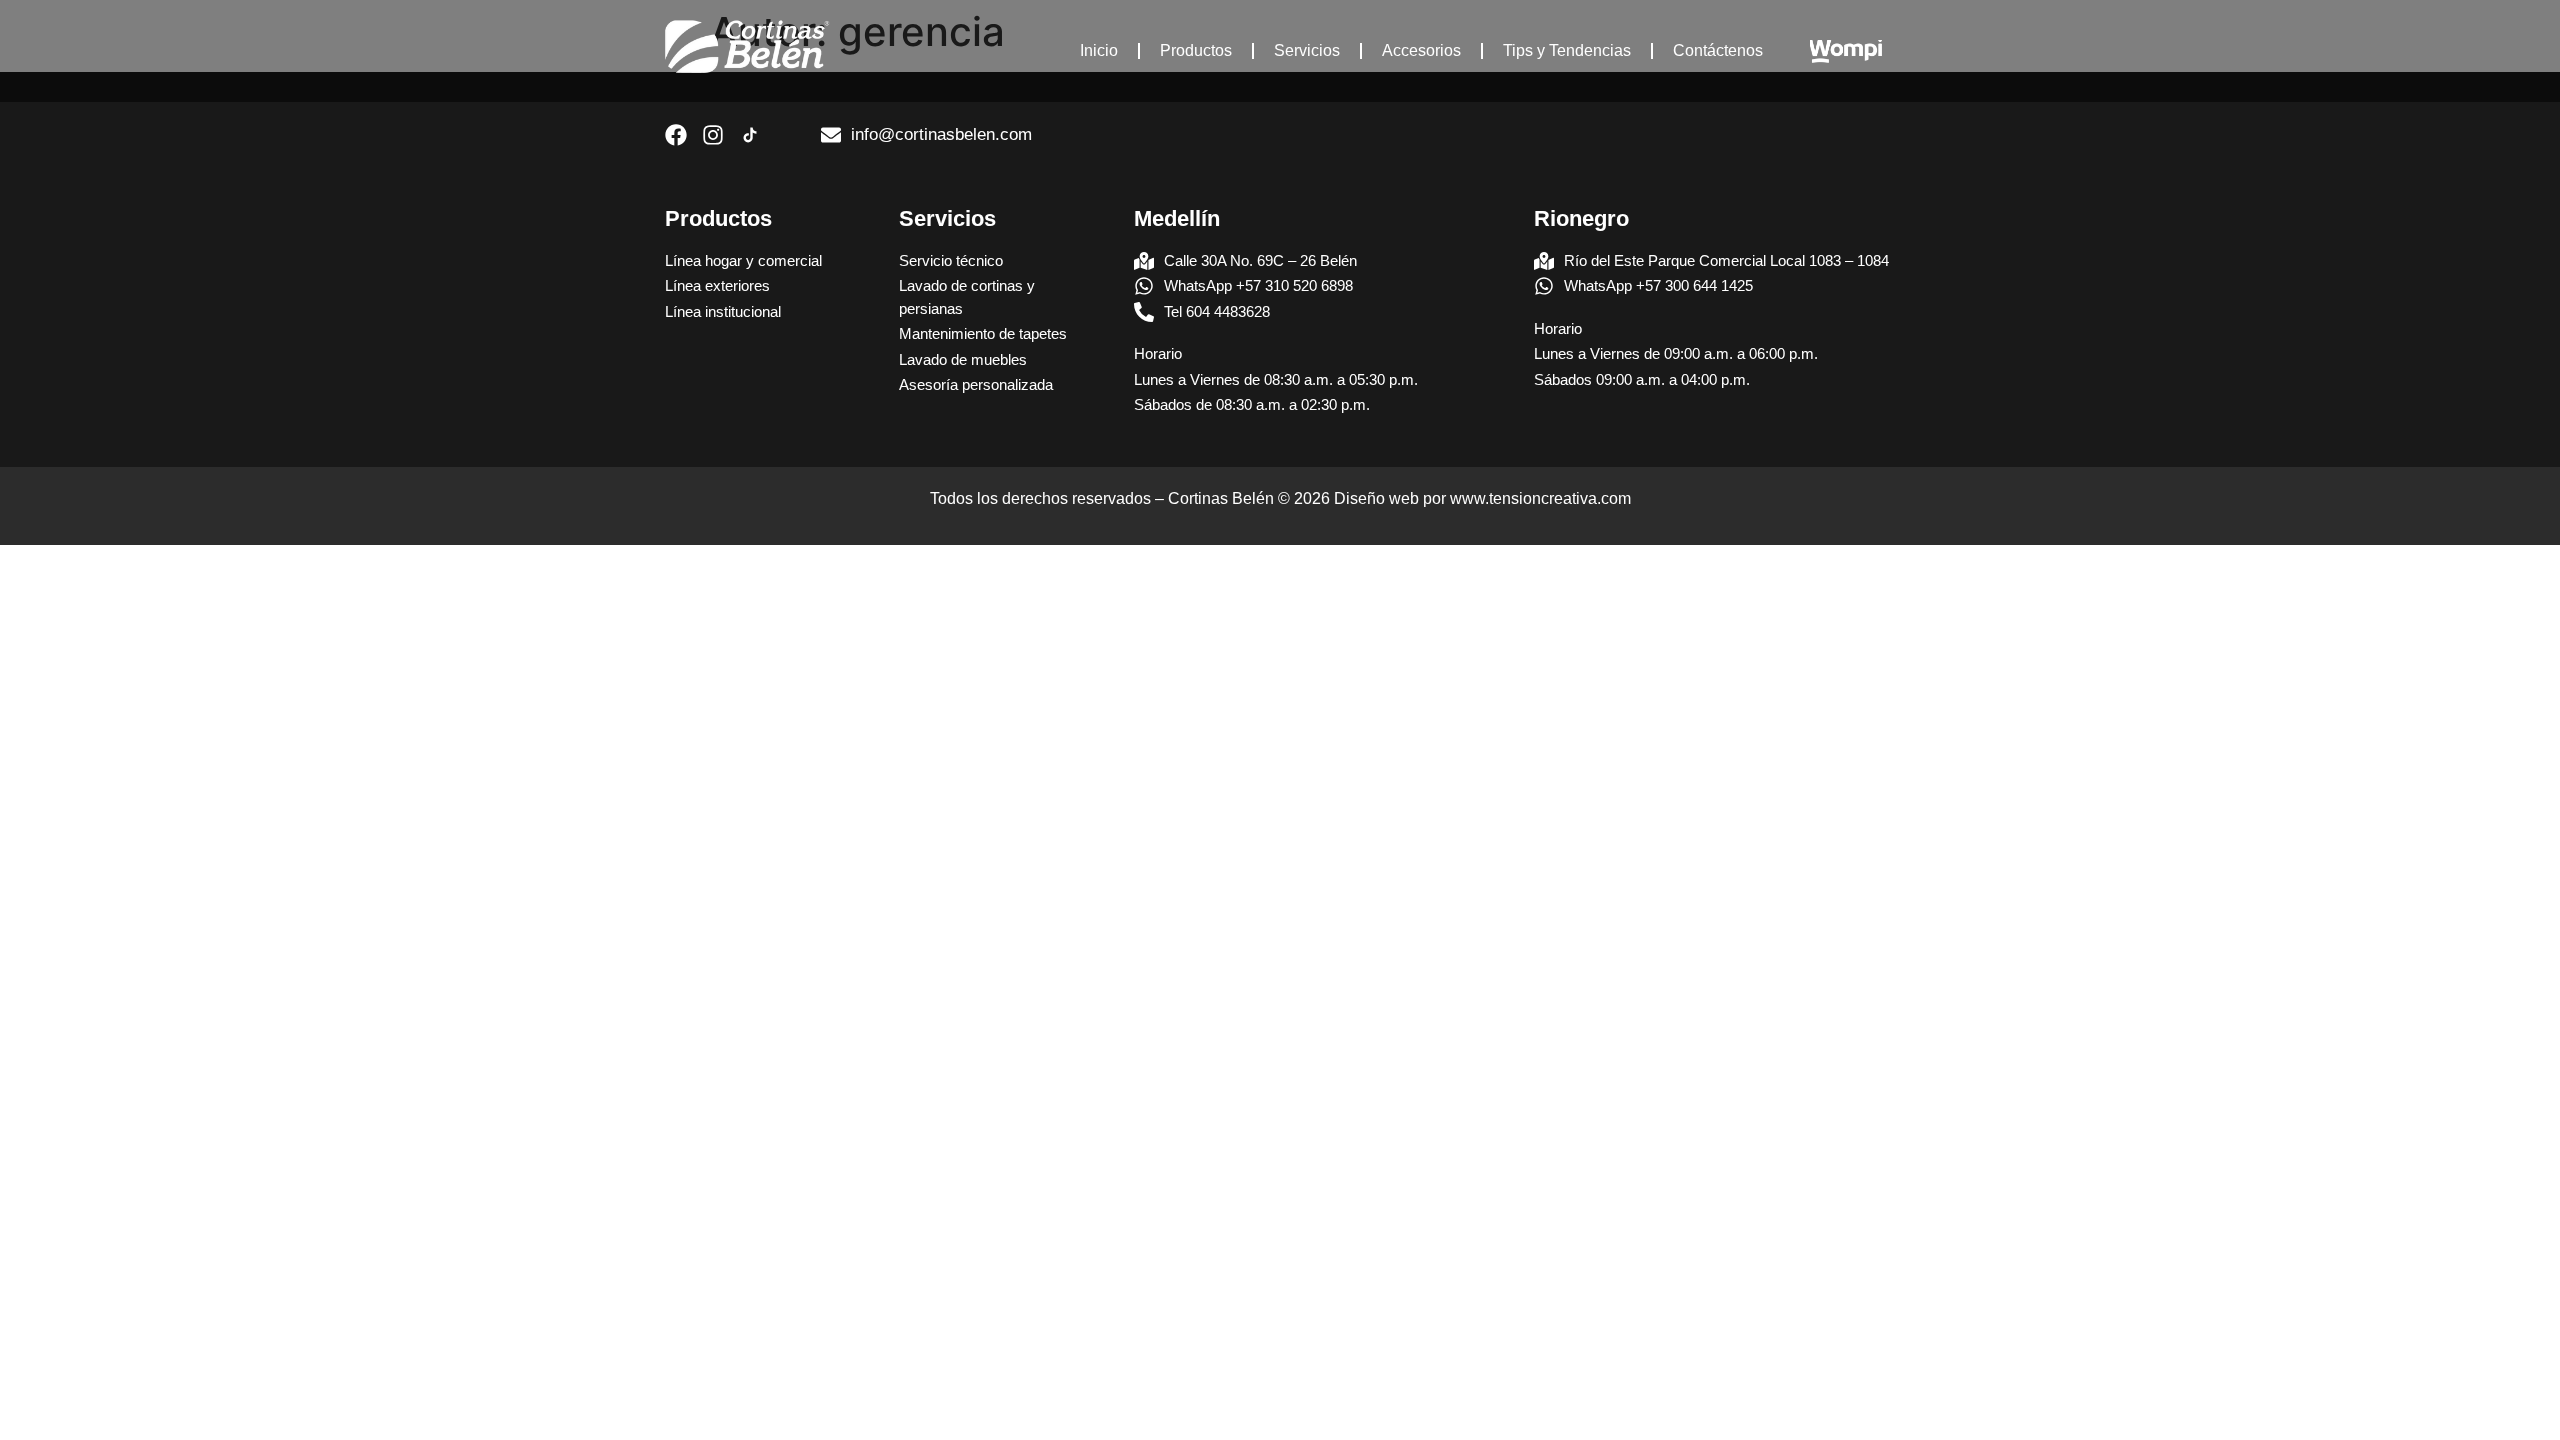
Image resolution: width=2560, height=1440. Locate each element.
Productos (1196, 50)
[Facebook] (676, 135)
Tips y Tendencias (1567, 50)
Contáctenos (1718, 50)
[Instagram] (713, 135)
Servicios (1307, 50)
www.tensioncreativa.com (1540, 498)
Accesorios (1421, 50)
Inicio (1099, 50)
